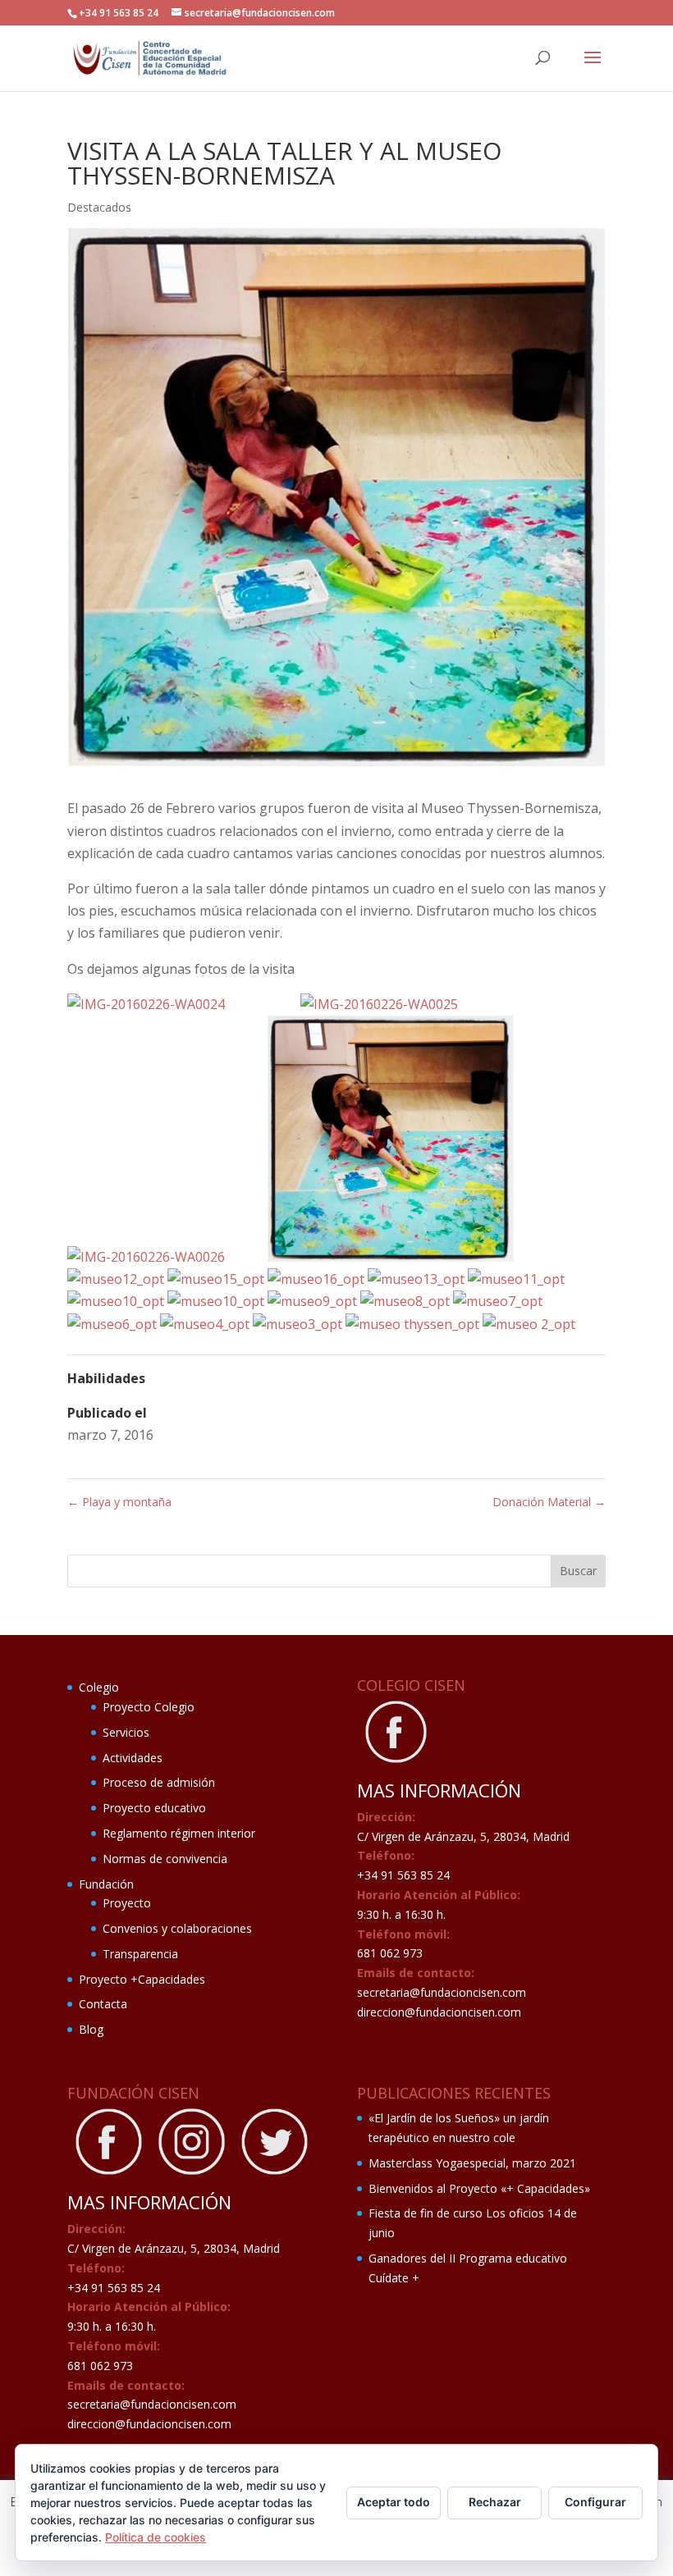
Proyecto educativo (154, 1808)
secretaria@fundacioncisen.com (442, 1992)
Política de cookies (156, 2537)
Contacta (103, 2004)
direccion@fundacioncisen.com (439, 2012)
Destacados (99, 207)
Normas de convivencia (165, 1859)
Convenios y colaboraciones (177, 1928)
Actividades (133, 1758)
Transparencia (140, 1954)
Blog (91, 2029)
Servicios (126, 1732)
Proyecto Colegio (149, 1707)
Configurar (595, 2502)
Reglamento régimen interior (179, 1833)
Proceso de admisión (159, 1782)
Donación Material (549, 1502)
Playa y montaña (119, 1502)
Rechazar (495, 2502)
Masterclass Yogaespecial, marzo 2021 (472, 2163)
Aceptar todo (394, 2502)
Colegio (99, 1687)
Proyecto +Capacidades (142, 1979)
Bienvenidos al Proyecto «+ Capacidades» (479, 2188)
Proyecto (127, 1903)
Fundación (106, 1884)
